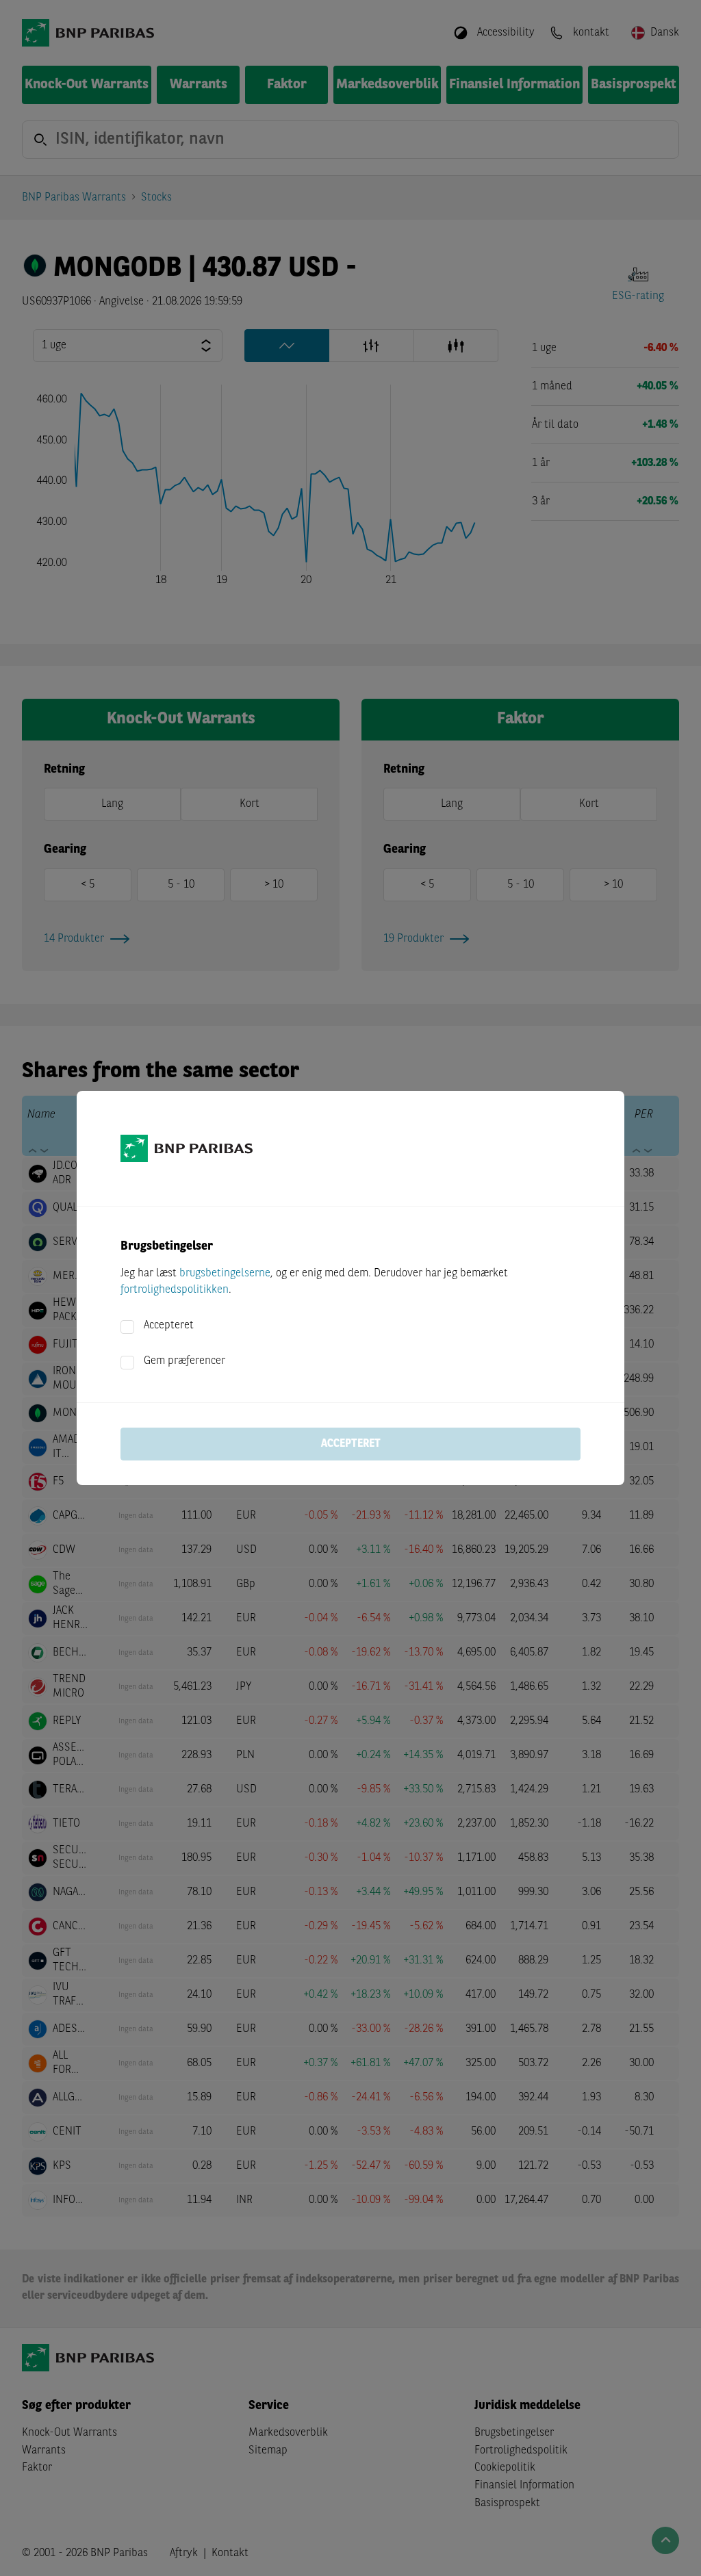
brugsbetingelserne (225, 1274)
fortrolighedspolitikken (175, 1290)
